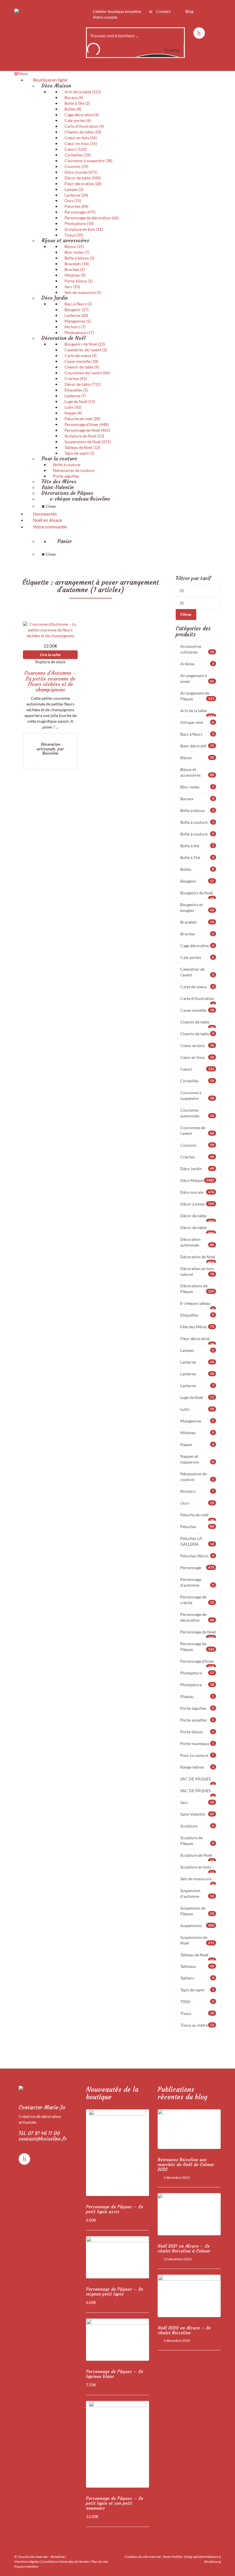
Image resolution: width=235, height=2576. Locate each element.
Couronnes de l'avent (197, 1130)
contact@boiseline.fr (43, 2139)
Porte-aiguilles (197, 1708)
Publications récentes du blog (182, 2093)
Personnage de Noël (198, 1634)
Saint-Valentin (197, 1814)
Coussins (197, 1145)
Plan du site (100, 2562)
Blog (189, 11)
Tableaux (197, 1966)
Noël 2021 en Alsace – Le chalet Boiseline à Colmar (184, 2249)
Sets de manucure (197, 1881)
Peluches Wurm (197, 1556)
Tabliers (197, 1978)
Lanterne (197, 1362)
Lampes (197, 1350)
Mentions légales (27, 2562)
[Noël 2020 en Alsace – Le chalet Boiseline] (189, 2296)
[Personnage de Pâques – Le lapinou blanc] (117, 2340)
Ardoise (197, 664)
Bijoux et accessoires (197, 772)
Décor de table (197, 1218)
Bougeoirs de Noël (197, 895)
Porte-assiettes (197, 1720)
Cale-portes (197, 957)
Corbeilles (197, 1081)
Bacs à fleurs (197, 734)
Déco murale (197, 1192)
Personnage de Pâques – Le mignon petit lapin (114, 2292)
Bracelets (197, 922)
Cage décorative (197, 946)
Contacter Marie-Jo (42, 2107)
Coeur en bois (197, 1045)
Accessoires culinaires (197, 649)
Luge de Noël (197, 1397)
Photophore (197, 1673)
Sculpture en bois (197, 1869)
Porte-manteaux (197, 1743)
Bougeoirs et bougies (197, 907)
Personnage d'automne (197, 1582)
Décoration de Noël (198, 1259)
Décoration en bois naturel (197, 1271)
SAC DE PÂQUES (197, 1781)
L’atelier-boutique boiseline (116, 11)
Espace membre (26, 2566)
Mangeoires (197, 1421)
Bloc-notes (197, 787)
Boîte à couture (197, 822)
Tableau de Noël (197, 1957)
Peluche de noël (197, 1517)
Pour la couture (197, 1755)
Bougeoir (197, 881)
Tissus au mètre (197, 2025)
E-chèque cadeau (197, 1305)
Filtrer (186, 614)
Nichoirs (197, 1491)
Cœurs (197, 1069)
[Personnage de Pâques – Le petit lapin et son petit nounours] (117, 2444)
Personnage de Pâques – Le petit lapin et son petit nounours (114, 2503)
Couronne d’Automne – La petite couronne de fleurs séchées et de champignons (50, 681)
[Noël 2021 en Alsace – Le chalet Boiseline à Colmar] (189, 2214)
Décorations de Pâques (197, 1289)
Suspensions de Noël (197, 1940)
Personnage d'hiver (197, 1663)
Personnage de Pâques (197, 1646)
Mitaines (197, 1433)
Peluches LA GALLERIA (197, 1541)
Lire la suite (50, 655)
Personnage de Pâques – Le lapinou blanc (114, 2374)
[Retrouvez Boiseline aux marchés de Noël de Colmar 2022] (189, 2129)
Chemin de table (197, 1024)
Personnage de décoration (197, 1617)
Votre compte (105, 17)
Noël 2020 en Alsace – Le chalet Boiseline (184, 2330)
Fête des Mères (197, 1327)
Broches (197, 934)
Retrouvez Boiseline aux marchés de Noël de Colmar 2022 (186, 2165)
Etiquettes (197, 1315)
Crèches (197, 1157)
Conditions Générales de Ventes (65, 2562)
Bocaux (197, 799)
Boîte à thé (197, 846)
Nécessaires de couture (197, 1477)
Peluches (197, 1527)
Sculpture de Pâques (197, 1841)
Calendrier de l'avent (197, 972)
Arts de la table (197, 712)
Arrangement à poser (197, 678)
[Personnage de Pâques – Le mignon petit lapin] (117, 2257)
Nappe (197, 1444)
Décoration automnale (197, 1242)
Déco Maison (197, 1180)
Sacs (197, 1802)
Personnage (197, 1568)
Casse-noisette (197, 1010)
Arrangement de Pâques (197, 696)
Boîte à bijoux (197, 810)
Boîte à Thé (197, 857)
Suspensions (197, 1925)
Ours (197, 1503)
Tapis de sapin (197, 1990)
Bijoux (197, 758)
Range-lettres (197, 1767)
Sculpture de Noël (197, 1857)
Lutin (197, 1409)
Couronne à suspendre (197, 1095)
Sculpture (197, 1826)
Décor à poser (197, 1204)
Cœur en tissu (197, 1057)
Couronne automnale (197, 1113)
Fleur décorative (197, 1340)
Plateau (197, 1696)
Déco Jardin (197, 1169)
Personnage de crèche (197, 1600)
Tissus (197, 2013)
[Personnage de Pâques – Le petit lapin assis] (117, 2153)
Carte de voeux (197, 987)
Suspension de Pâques (197, 1911)
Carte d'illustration (197, 1000)
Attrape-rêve (197, 722)
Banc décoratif (197, 746)
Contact (163, 11)
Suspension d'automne (197, 1893)
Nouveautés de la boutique (112, 2093)
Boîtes (197, 869)
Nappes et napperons (197, 1459)
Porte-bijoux (197, 1732)
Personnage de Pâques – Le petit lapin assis (114, 2209)
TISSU (197, 2002)
